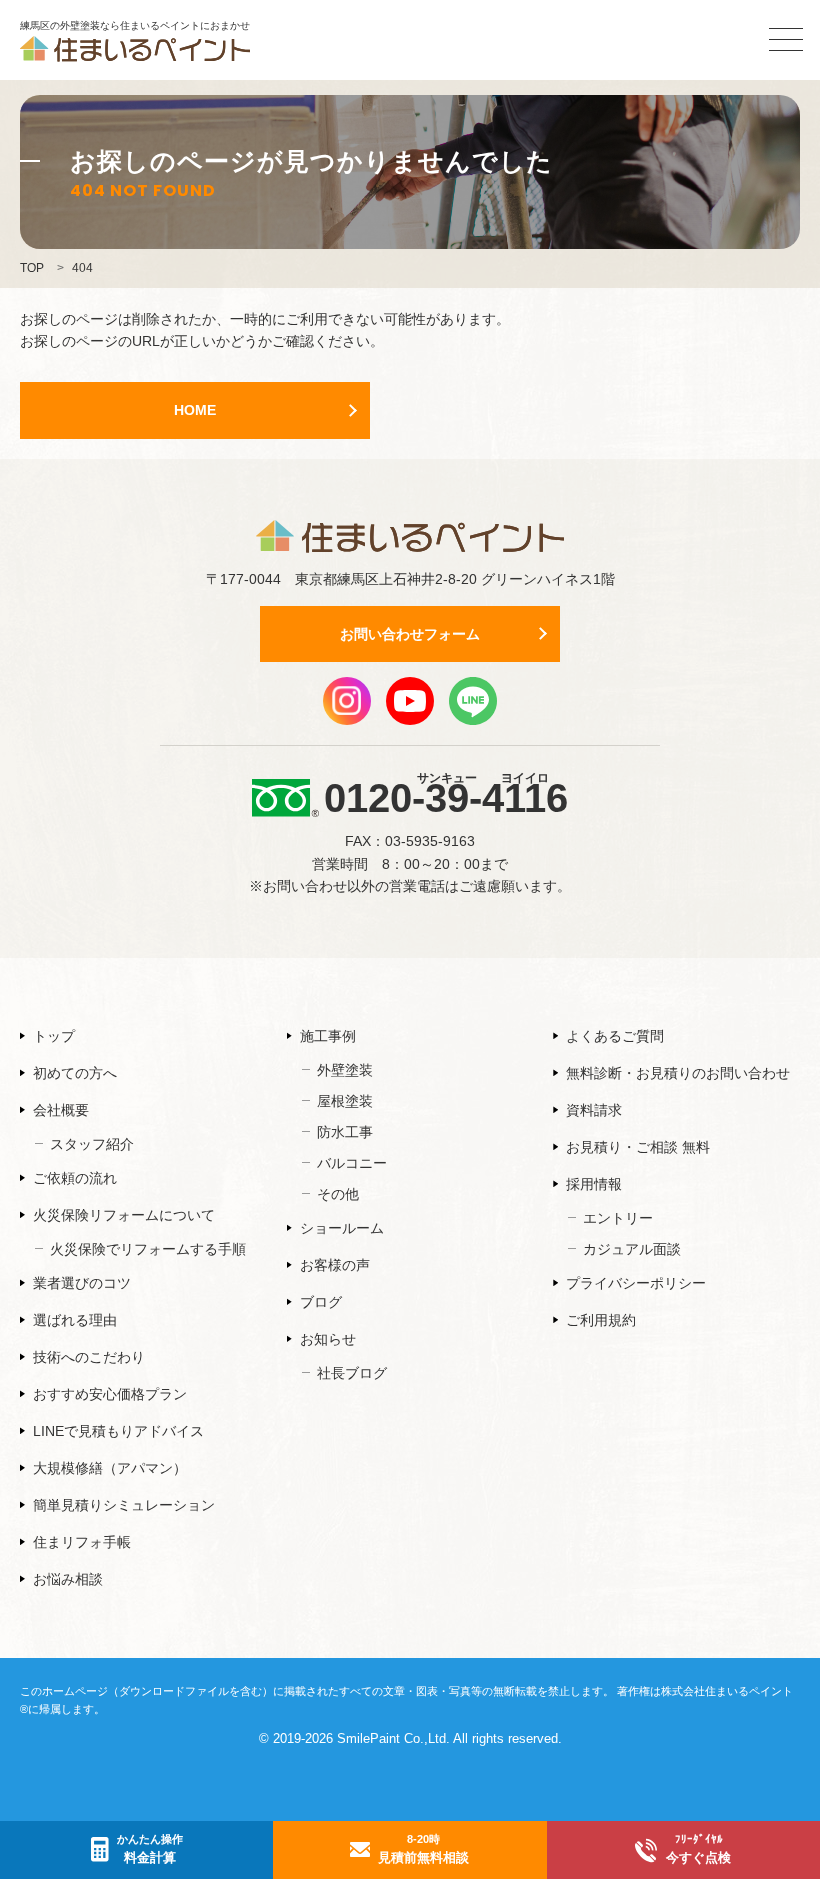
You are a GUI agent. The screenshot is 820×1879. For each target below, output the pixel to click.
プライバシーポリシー (636, 1283)
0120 (446, 795)
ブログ (321, 1302)
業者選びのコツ (82, 1283)
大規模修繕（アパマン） (110, 1468)
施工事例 (328, 1036)
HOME (195, 410)
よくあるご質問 (615, 1036)
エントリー (618, 1218)
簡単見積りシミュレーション (124, 1505)
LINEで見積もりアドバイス (118, 1431)
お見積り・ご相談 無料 (638, 1147)
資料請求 (594, 1110)
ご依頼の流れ (75, 1178)
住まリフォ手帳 (82, 1542)
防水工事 (345, 1132)
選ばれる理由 (75, 1320)
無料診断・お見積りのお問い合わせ (678, 1073)
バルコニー (352, 1163)
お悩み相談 (68, 1579)
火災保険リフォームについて (124, 1215)
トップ (54, 1036)
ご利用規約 (601, 1320)
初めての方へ (75, 1073)
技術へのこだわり (89, 1357)
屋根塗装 (345, 1101)
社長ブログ (352, 1373)
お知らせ (328, 1339)
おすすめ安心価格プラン (110, 1394)
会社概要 (61, 1110)
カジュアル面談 (632, 1249)
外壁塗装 (345, 1070)
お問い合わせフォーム (410, 634)
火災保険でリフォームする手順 (148, 1249)
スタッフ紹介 (92, 1144)
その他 (338, 1194)
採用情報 (594, 1184)
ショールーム (342, 1228)
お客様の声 (335, 1265)
